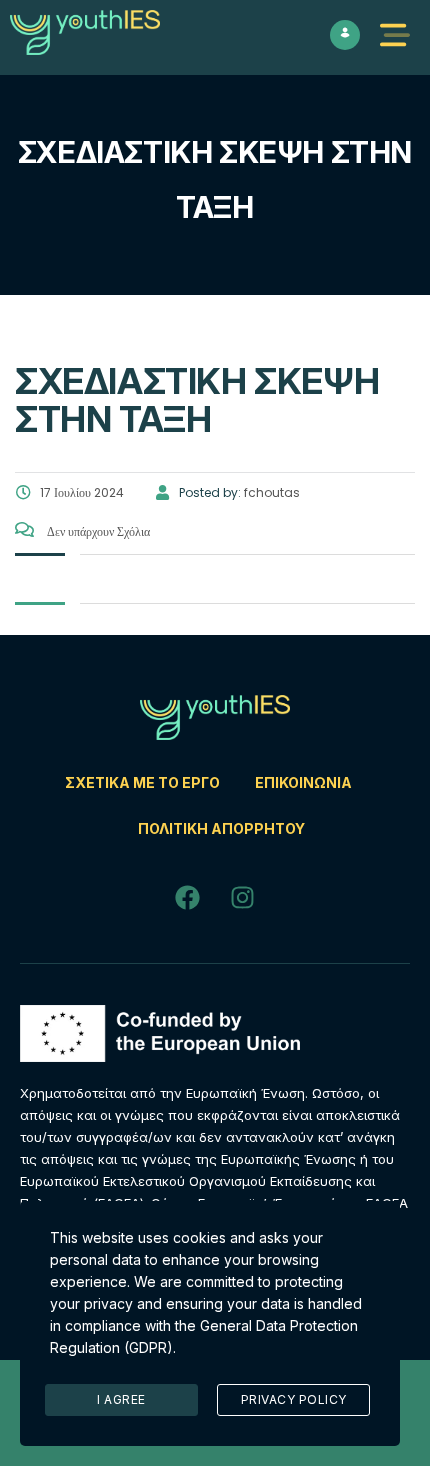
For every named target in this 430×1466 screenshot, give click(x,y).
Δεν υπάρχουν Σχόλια (97, 531)
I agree (121, 1399)
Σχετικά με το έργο (142, 782)
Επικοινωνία (303, 782)
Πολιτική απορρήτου (221, 828)
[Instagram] (243, 897)
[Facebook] (188, 897)
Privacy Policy (294, 1399)
